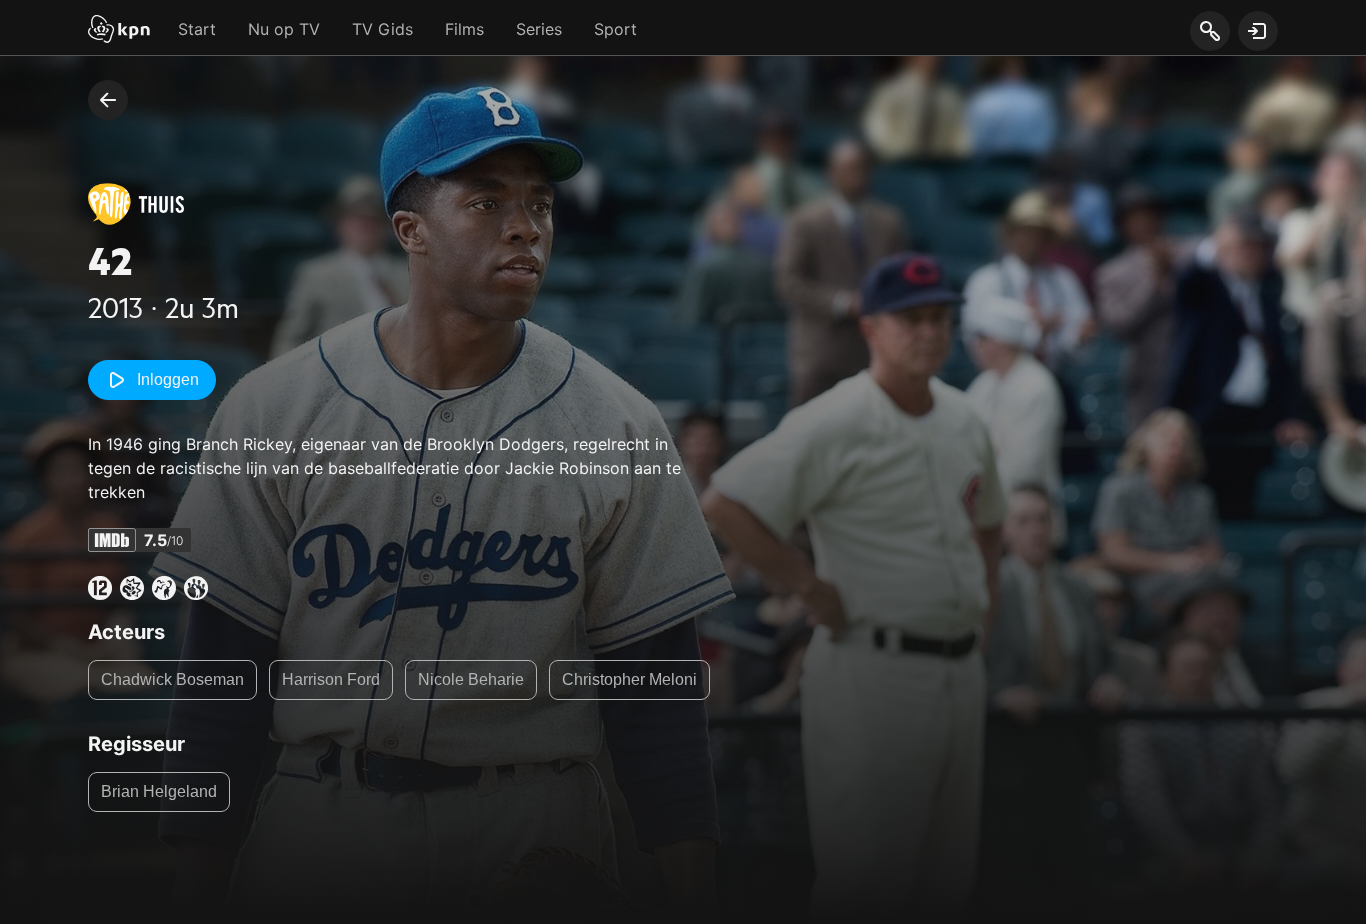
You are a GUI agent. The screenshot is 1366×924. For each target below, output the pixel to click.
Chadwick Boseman (172, 679)
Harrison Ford (331, 679)
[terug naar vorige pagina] (108, 100)
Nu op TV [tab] (284, 29)
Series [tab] (539, 29)
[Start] (119, 31)
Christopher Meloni (629, 679)
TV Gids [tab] (382, 29)
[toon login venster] (1258, 31)
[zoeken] (1209, 32)
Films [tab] (464, 29)
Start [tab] (197, 29)
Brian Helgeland (159, 791)
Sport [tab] (615, 29)
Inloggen (168, 379)
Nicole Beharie (471, 679)
